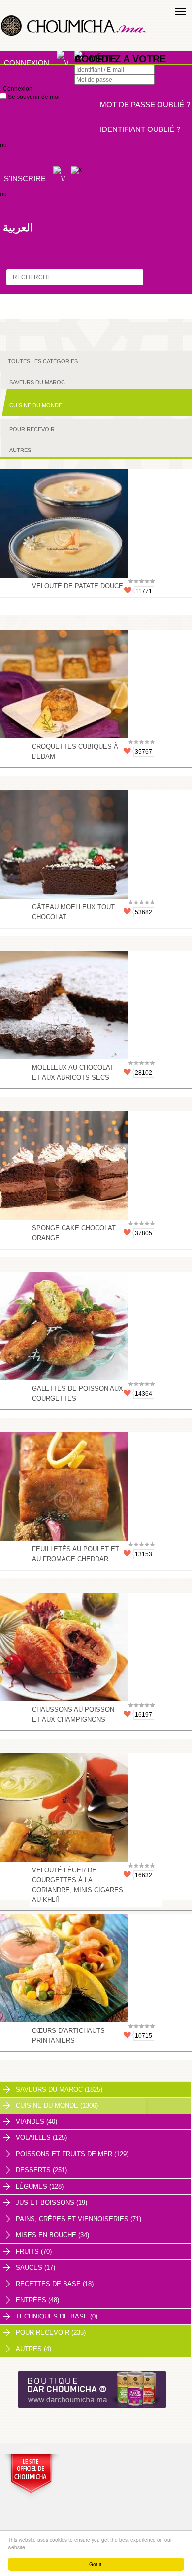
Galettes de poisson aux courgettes (78, 1394)
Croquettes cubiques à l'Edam (75, 752)
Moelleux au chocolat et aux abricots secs (73, 1073)
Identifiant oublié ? (140, 129)
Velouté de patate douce (78, 586)
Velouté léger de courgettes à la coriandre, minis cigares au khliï (78, 1885)
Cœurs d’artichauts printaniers (68, 2036)
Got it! (96, 2564)
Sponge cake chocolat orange (74, 1233)
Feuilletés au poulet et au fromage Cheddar (76, 1554)
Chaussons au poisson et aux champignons (73, 1715)
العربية (18, 228)
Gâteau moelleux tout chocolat (73, 912)
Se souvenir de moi (33, 97)
